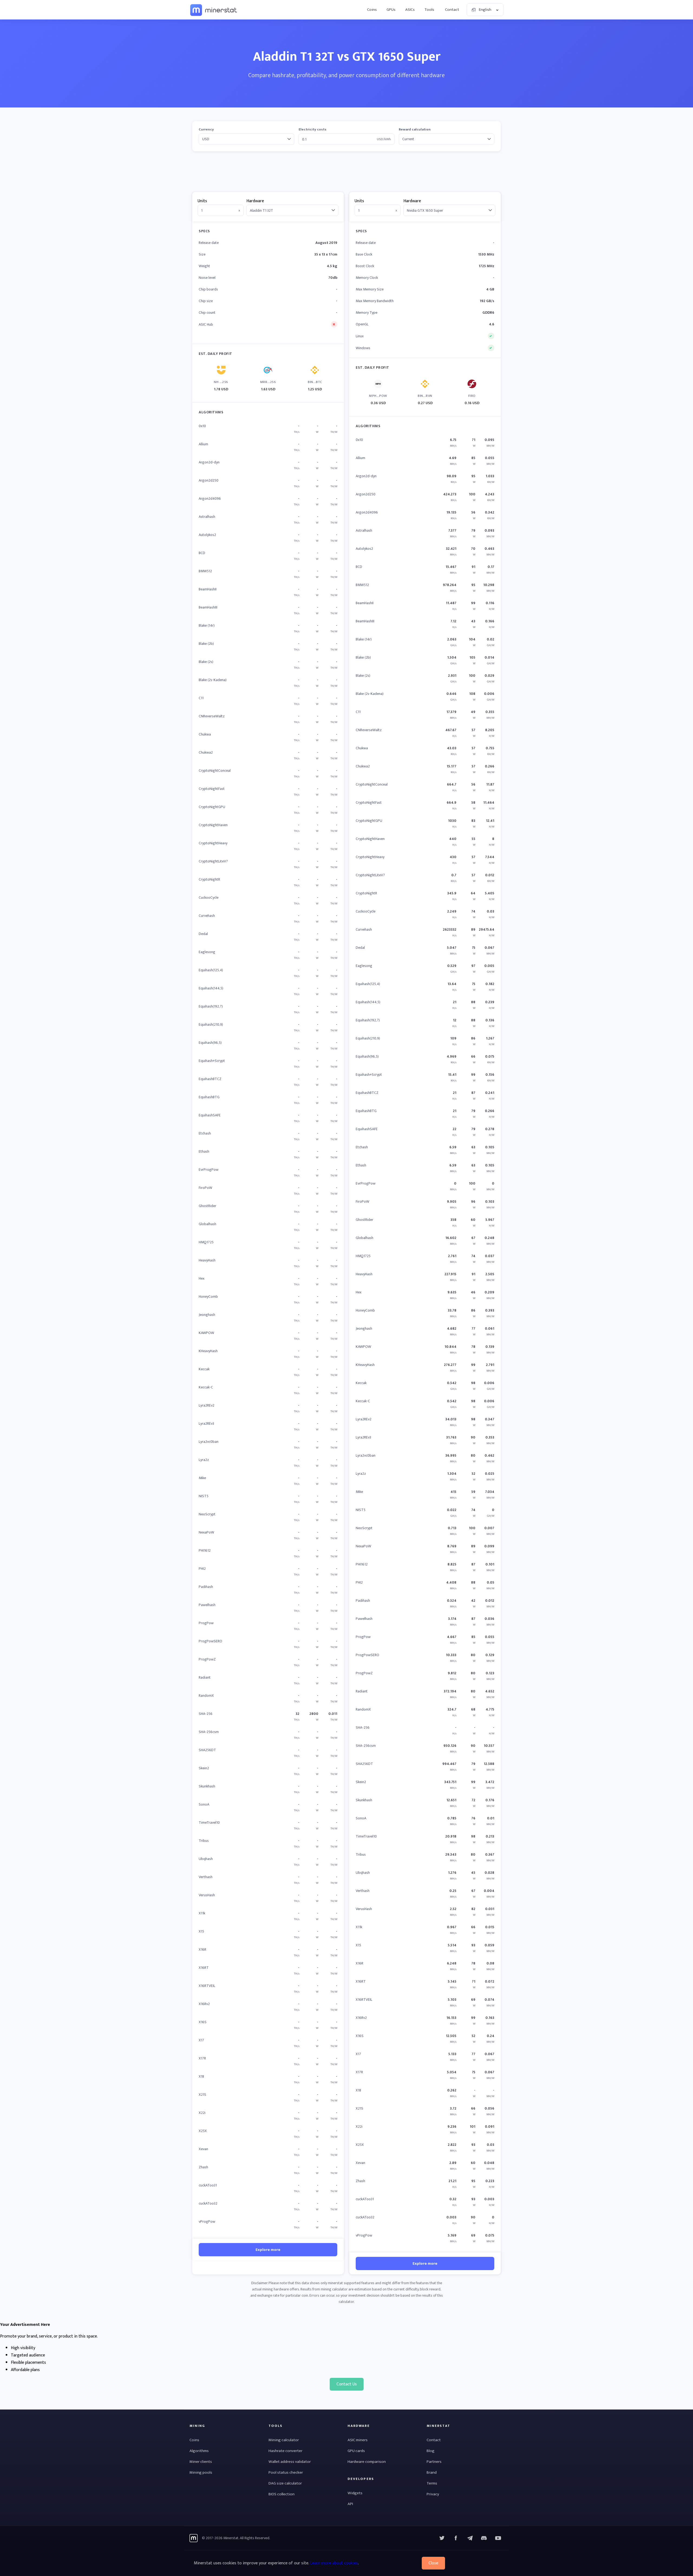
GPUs (391, 10)
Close (433, 2563)
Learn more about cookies (334, 2563)
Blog (431, 2451)
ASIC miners (358, 2440)
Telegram (470, 2538)
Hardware (255, 201)
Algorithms (199, 2451)
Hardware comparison (367, 2462)
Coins (372, 10)
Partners (434, 2462)
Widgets (355, 2493)
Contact (452, 10)
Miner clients (201, 2462)
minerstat (214, 10)
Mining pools (201, 2472)
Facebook (456, 2538)
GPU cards (356, 2451)
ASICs (410, 10)
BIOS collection (282, 2494)
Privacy (433, 2494)
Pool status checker (286, 2472)
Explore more (268, 2250)
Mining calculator (284, 2440)
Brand (432, 2472)
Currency (206, 130)
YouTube (484, 2538)
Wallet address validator (290, 2462)
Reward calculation (415, 130)
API (350, 2504)
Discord (498, 2538)
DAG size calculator (285, 2483)
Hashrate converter (285, 2451)
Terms (432, 2483)
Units (202, 201)
